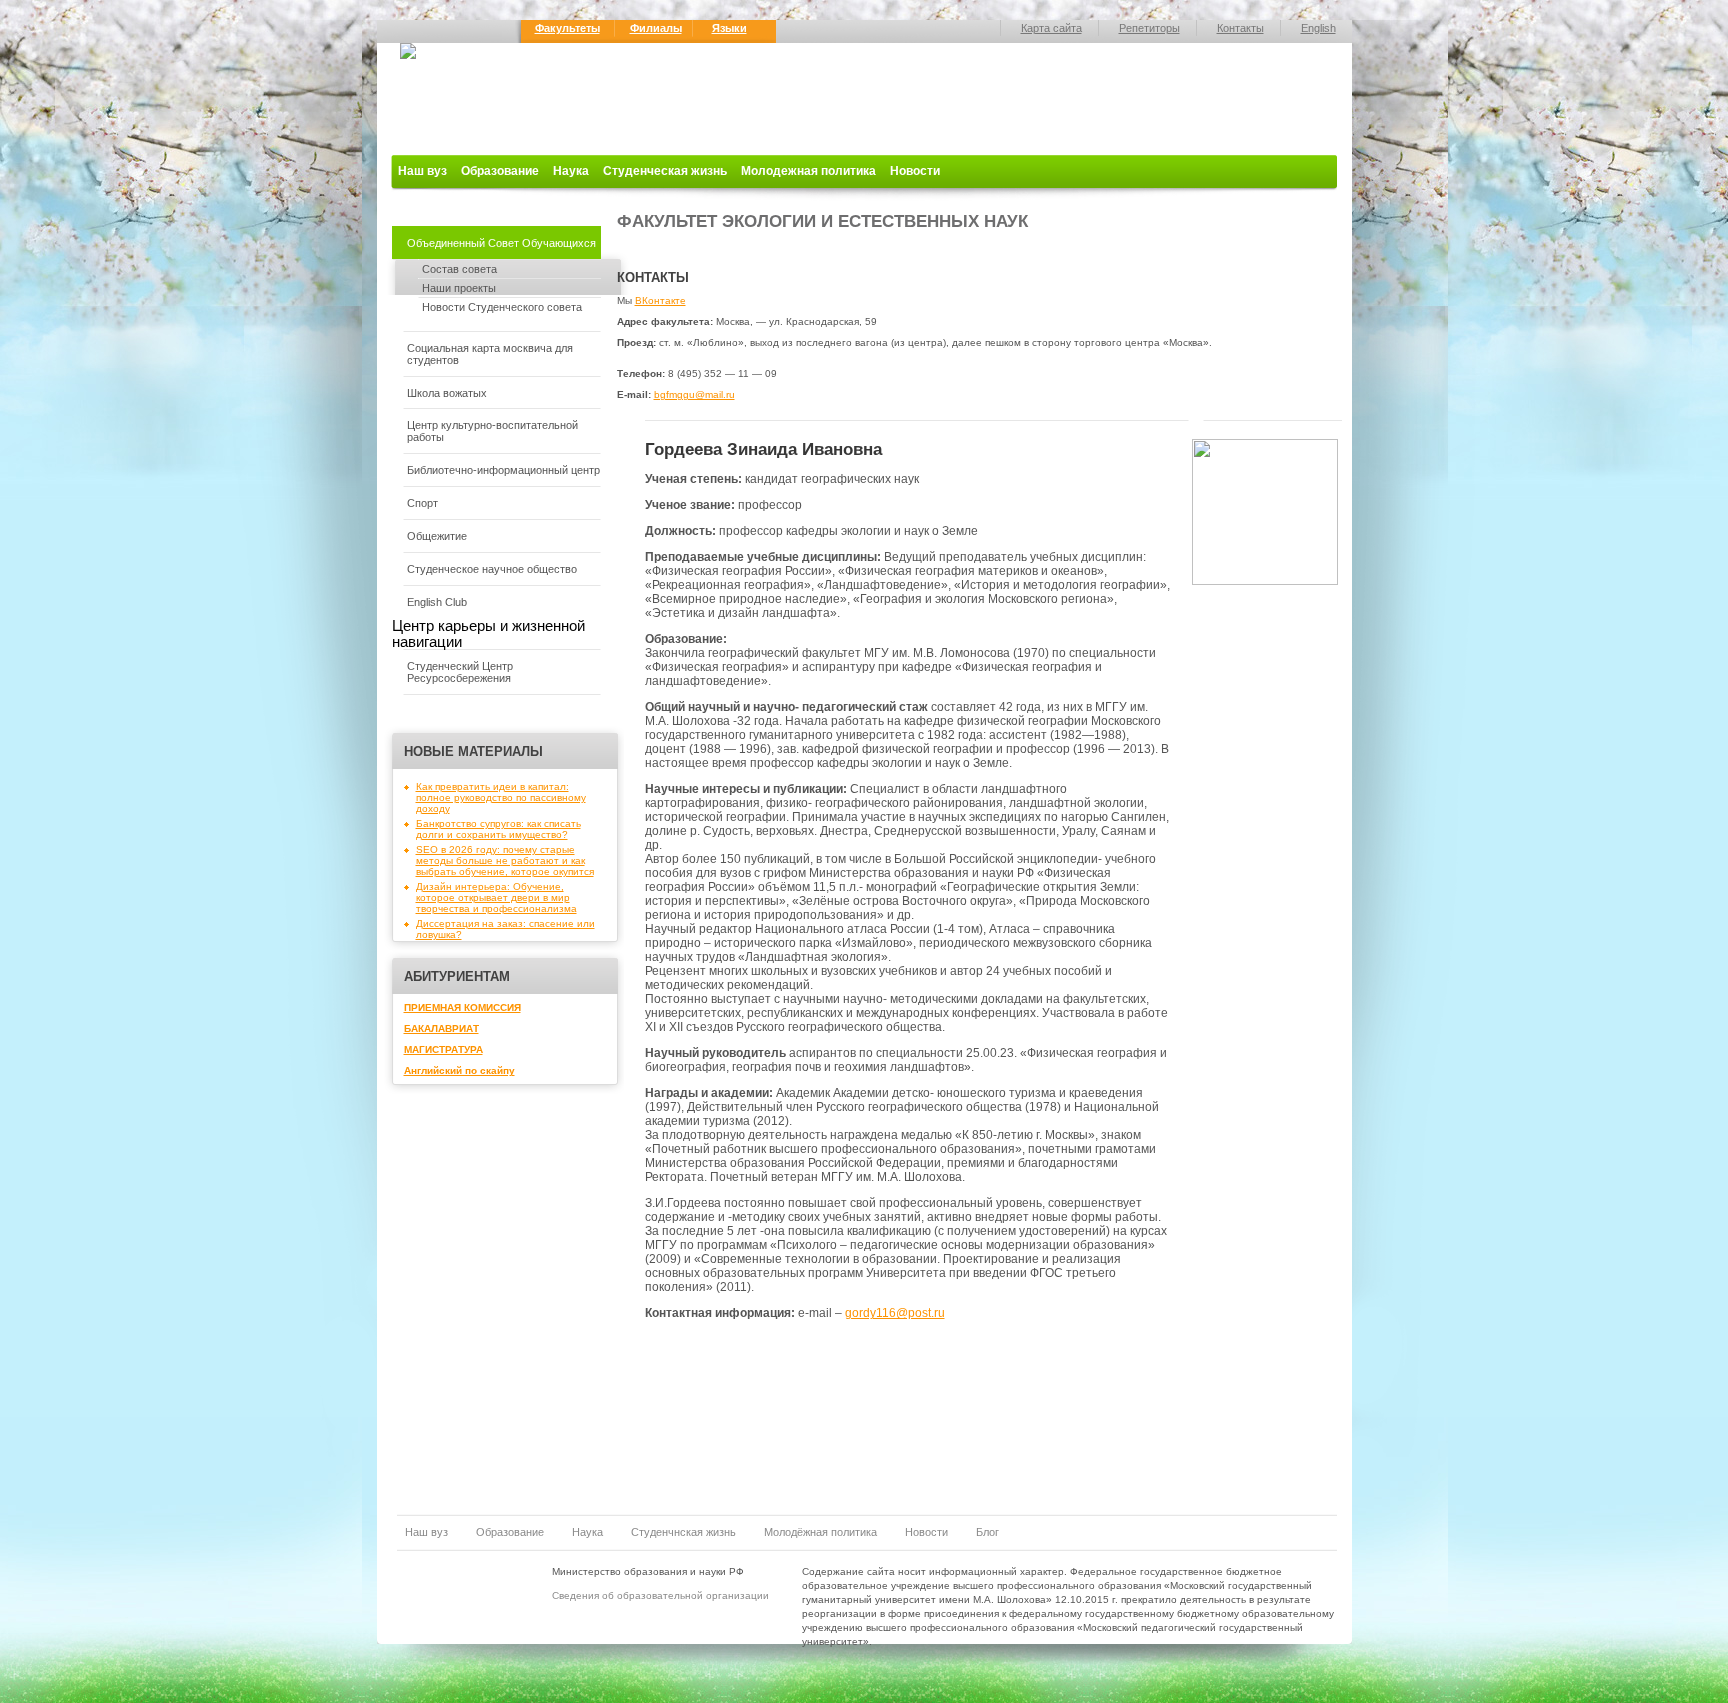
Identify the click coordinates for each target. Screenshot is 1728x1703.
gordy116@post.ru (895, 1313)
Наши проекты (459, 288)
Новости (915, 171)
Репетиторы (1149, 28)
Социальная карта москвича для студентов (490, 354)
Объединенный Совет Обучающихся (501, 243)
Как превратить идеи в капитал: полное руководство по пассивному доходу (501, 797)
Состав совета (459, 269)
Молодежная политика (808, 171)
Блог (987, 1532)
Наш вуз (422, 171)
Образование (500, 171)
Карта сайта (1051, 28)
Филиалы (656, 28)
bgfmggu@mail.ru (694, 394)
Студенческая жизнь (665, 171)
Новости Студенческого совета (502, 307)
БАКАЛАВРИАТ (441, 1028)
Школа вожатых (447, 393)
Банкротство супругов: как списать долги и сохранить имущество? (498, 829)
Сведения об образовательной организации (660, 1595)
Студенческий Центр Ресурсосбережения (460, 672)
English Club (437, 602)
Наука (571, 171)
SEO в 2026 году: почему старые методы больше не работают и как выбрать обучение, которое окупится (505, 860)
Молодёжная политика (820, 1532)
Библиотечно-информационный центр (503, 470)
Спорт (422, 503)
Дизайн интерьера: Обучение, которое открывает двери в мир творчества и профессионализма (496, 897)
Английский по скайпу (459, 1070)
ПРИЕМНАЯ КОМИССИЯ (462, 1007)
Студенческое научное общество (492, 569)
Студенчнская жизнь (683, 1532)
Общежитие (437, 536)
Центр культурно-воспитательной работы (492, 431)
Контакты (1240, 28)
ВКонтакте (660, 300)
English (1318, 28)
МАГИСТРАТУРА (443, 1049)
